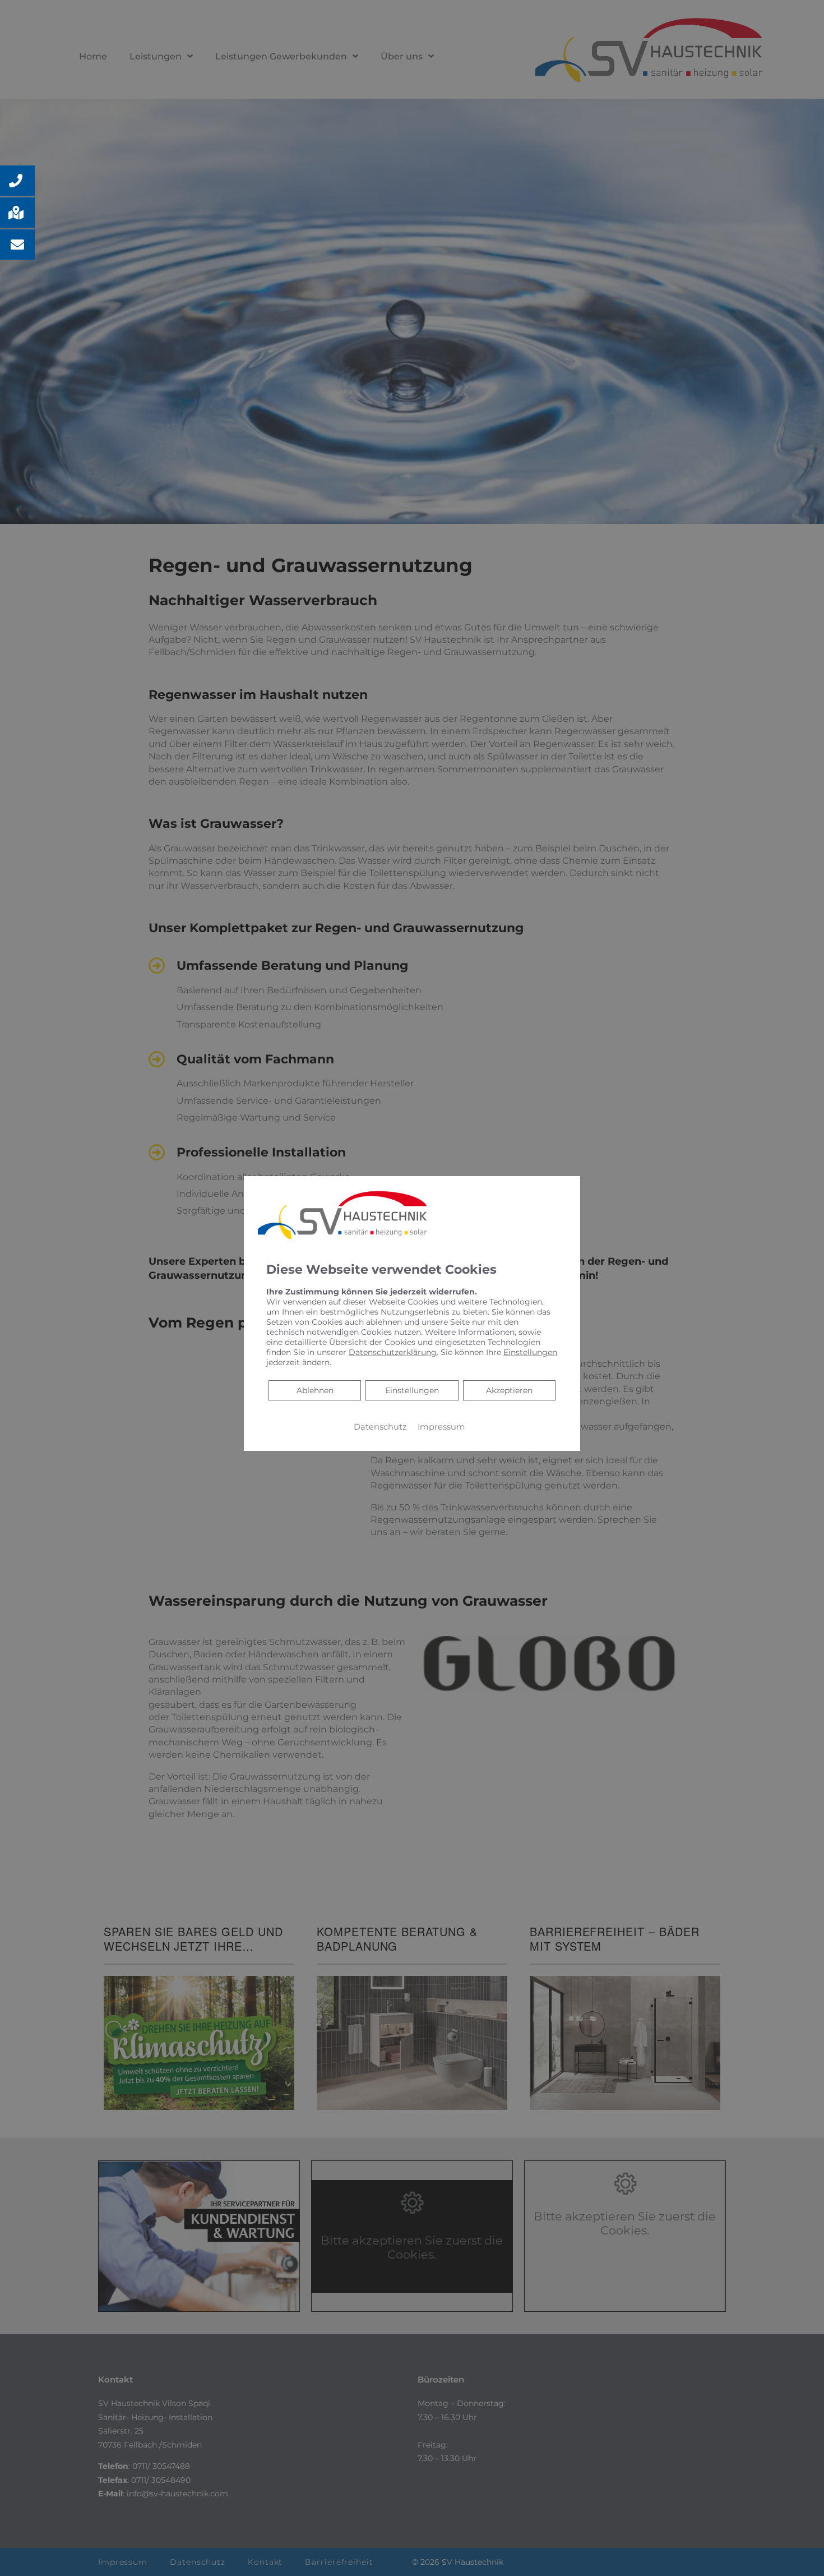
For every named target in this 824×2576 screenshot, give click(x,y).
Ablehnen (315, 1390)
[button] (17, 181)
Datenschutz (380, 1426)
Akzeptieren (509, 1390)
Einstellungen (412, 1390)
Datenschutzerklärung (393, 1352)
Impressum (441, 1426)
